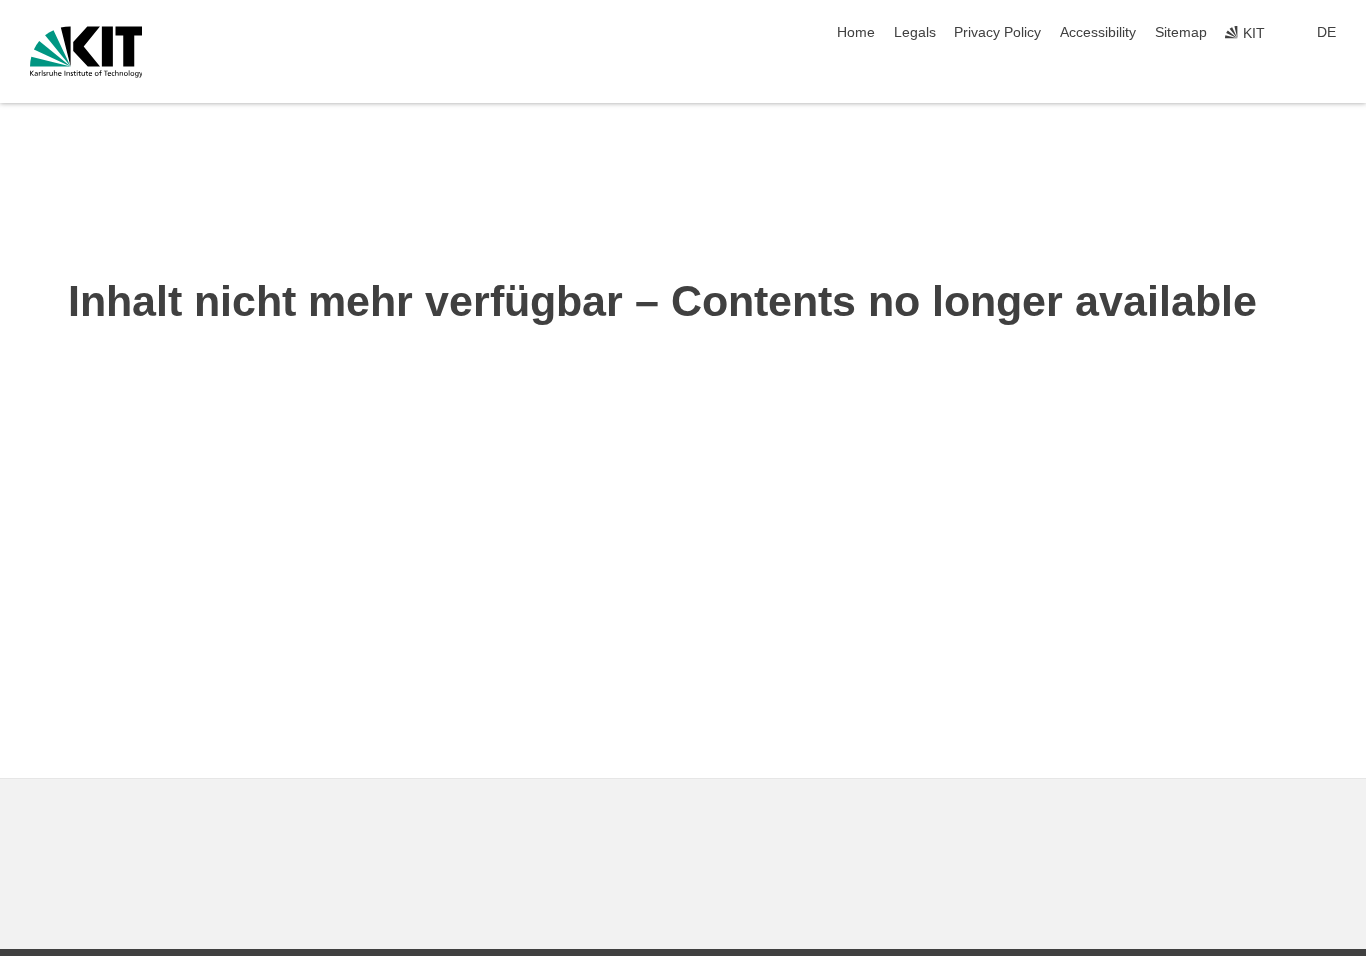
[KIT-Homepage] (86, 52)
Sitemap (1181, 32)
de (1326, 32)
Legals (915, 32)
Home (856, 32)
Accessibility (1098, 32)
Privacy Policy (997, 32)
